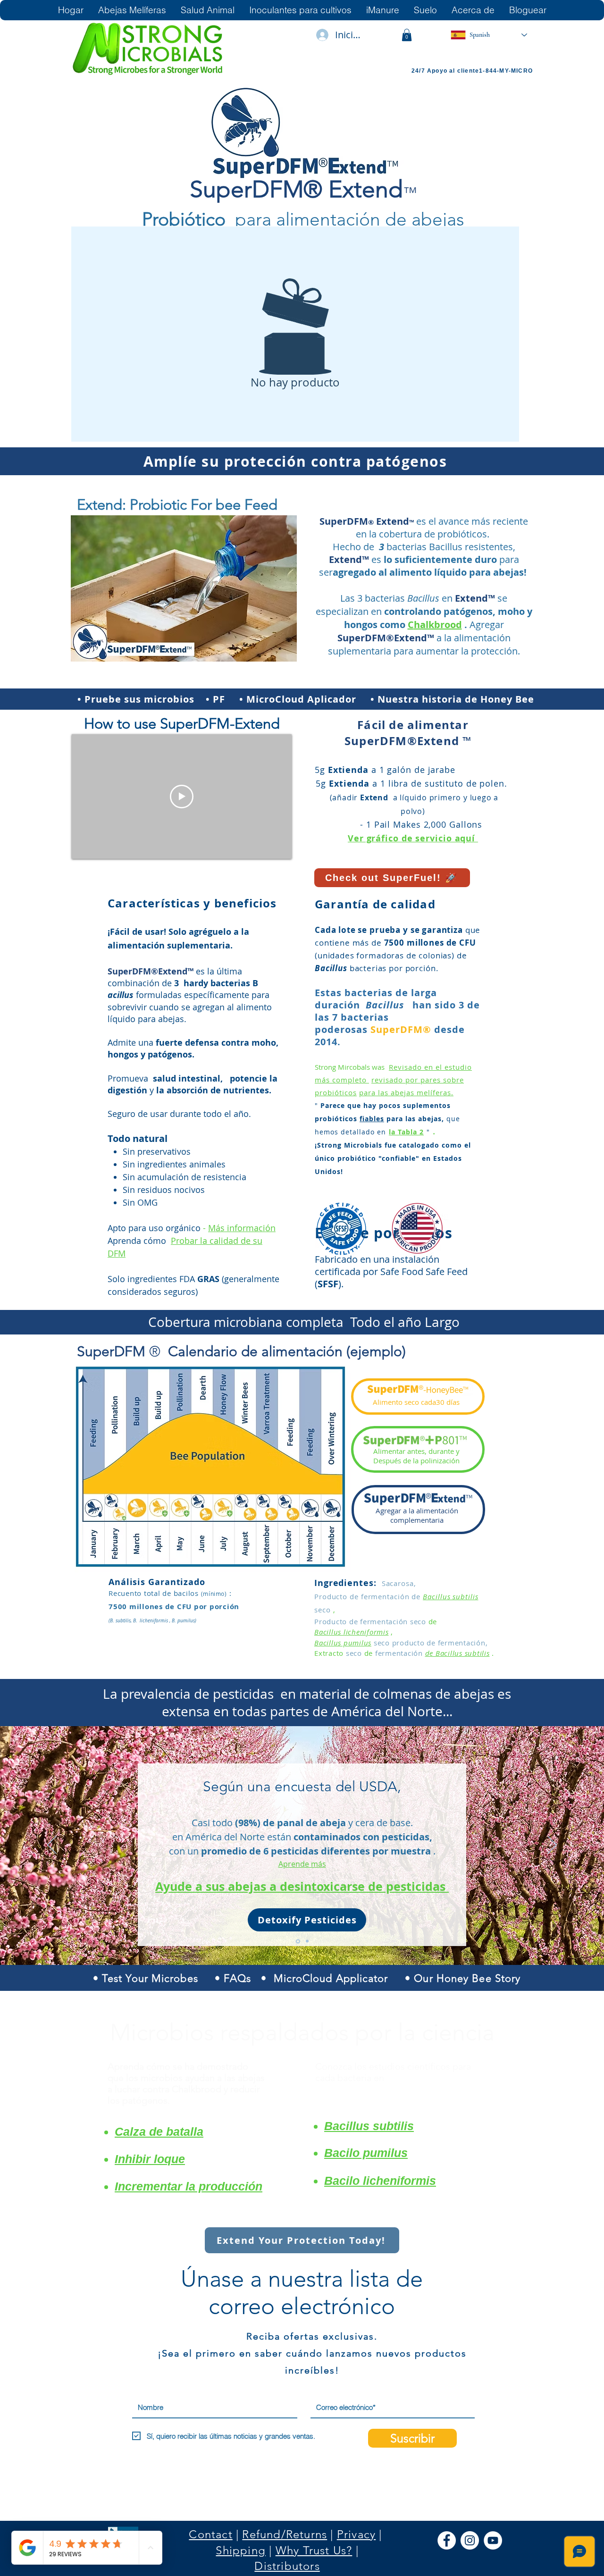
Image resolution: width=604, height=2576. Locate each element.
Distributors (287, 2566)
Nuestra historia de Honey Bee (456, 699)
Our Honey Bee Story (467, 1978)
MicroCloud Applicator (331, 1978)
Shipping (241, 2550)
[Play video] (182, 797)
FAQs (237, 1978)
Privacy (356, 2534)
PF (219, 699)
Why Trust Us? (314, 2550)
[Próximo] (552, 1846)
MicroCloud (277, 699)
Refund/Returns (285, 2534)
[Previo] (52, 1846)
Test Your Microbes (150, 1978)
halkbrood (438, 625)
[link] (407, 35)
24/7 (419, 71)
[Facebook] (447, 2540)
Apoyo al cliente (453, 71)
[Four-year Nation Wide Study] (306, 1941)
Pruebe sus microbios (139, 699)
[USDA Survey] (297, 1941)
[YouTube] (493, 2540)
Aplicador (332, 699)
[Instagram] (470, 2540)
